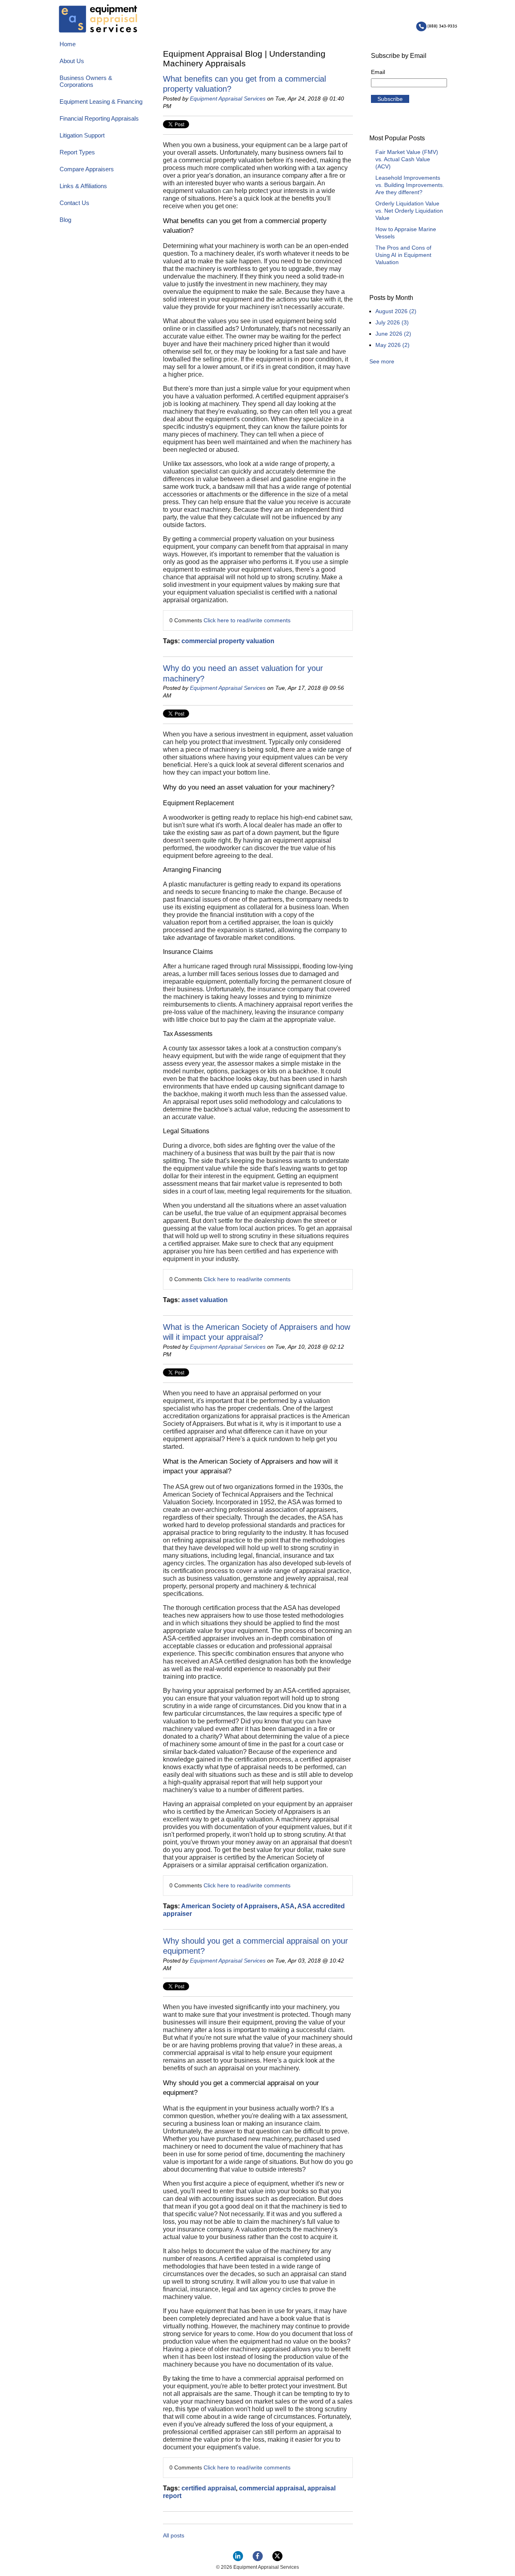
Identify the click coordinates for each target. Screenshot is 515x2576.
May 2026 (392, 345)
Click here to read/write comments (247, 620)
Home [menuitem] (68, 44)
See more (382, 361)
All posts (174, 2535)
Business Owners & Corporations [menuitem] (86, 81)
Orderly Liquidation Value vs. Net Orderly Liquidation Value (409, 211)
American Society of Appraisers (229, 1906)
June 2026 (393, 334)
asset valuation (205, 1300)
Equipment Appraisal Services (228, 98)
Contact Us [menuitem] (74, 203)
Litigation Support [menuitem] (82, 135)
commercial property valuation (228, 641)
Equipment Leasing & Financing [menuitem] (101, 102)
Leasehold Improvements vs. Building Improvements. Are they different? (410, 185)
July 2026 (392, 322)
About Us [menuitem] (72, 61)
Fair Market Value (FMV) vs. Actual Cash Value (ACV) (407, 159)
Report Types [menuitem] (77, 152)
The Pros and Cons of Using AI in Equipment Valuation (403, 255)
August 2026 (396, 311)
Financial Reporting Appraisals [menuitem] (99, 118)
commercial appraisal (272, 2488)
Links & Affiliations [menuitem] (83, 186)
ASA (287, 1906)
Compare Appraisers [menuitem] (87, 169)
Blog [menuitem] (65, 220)
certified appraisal (209, 2488)
